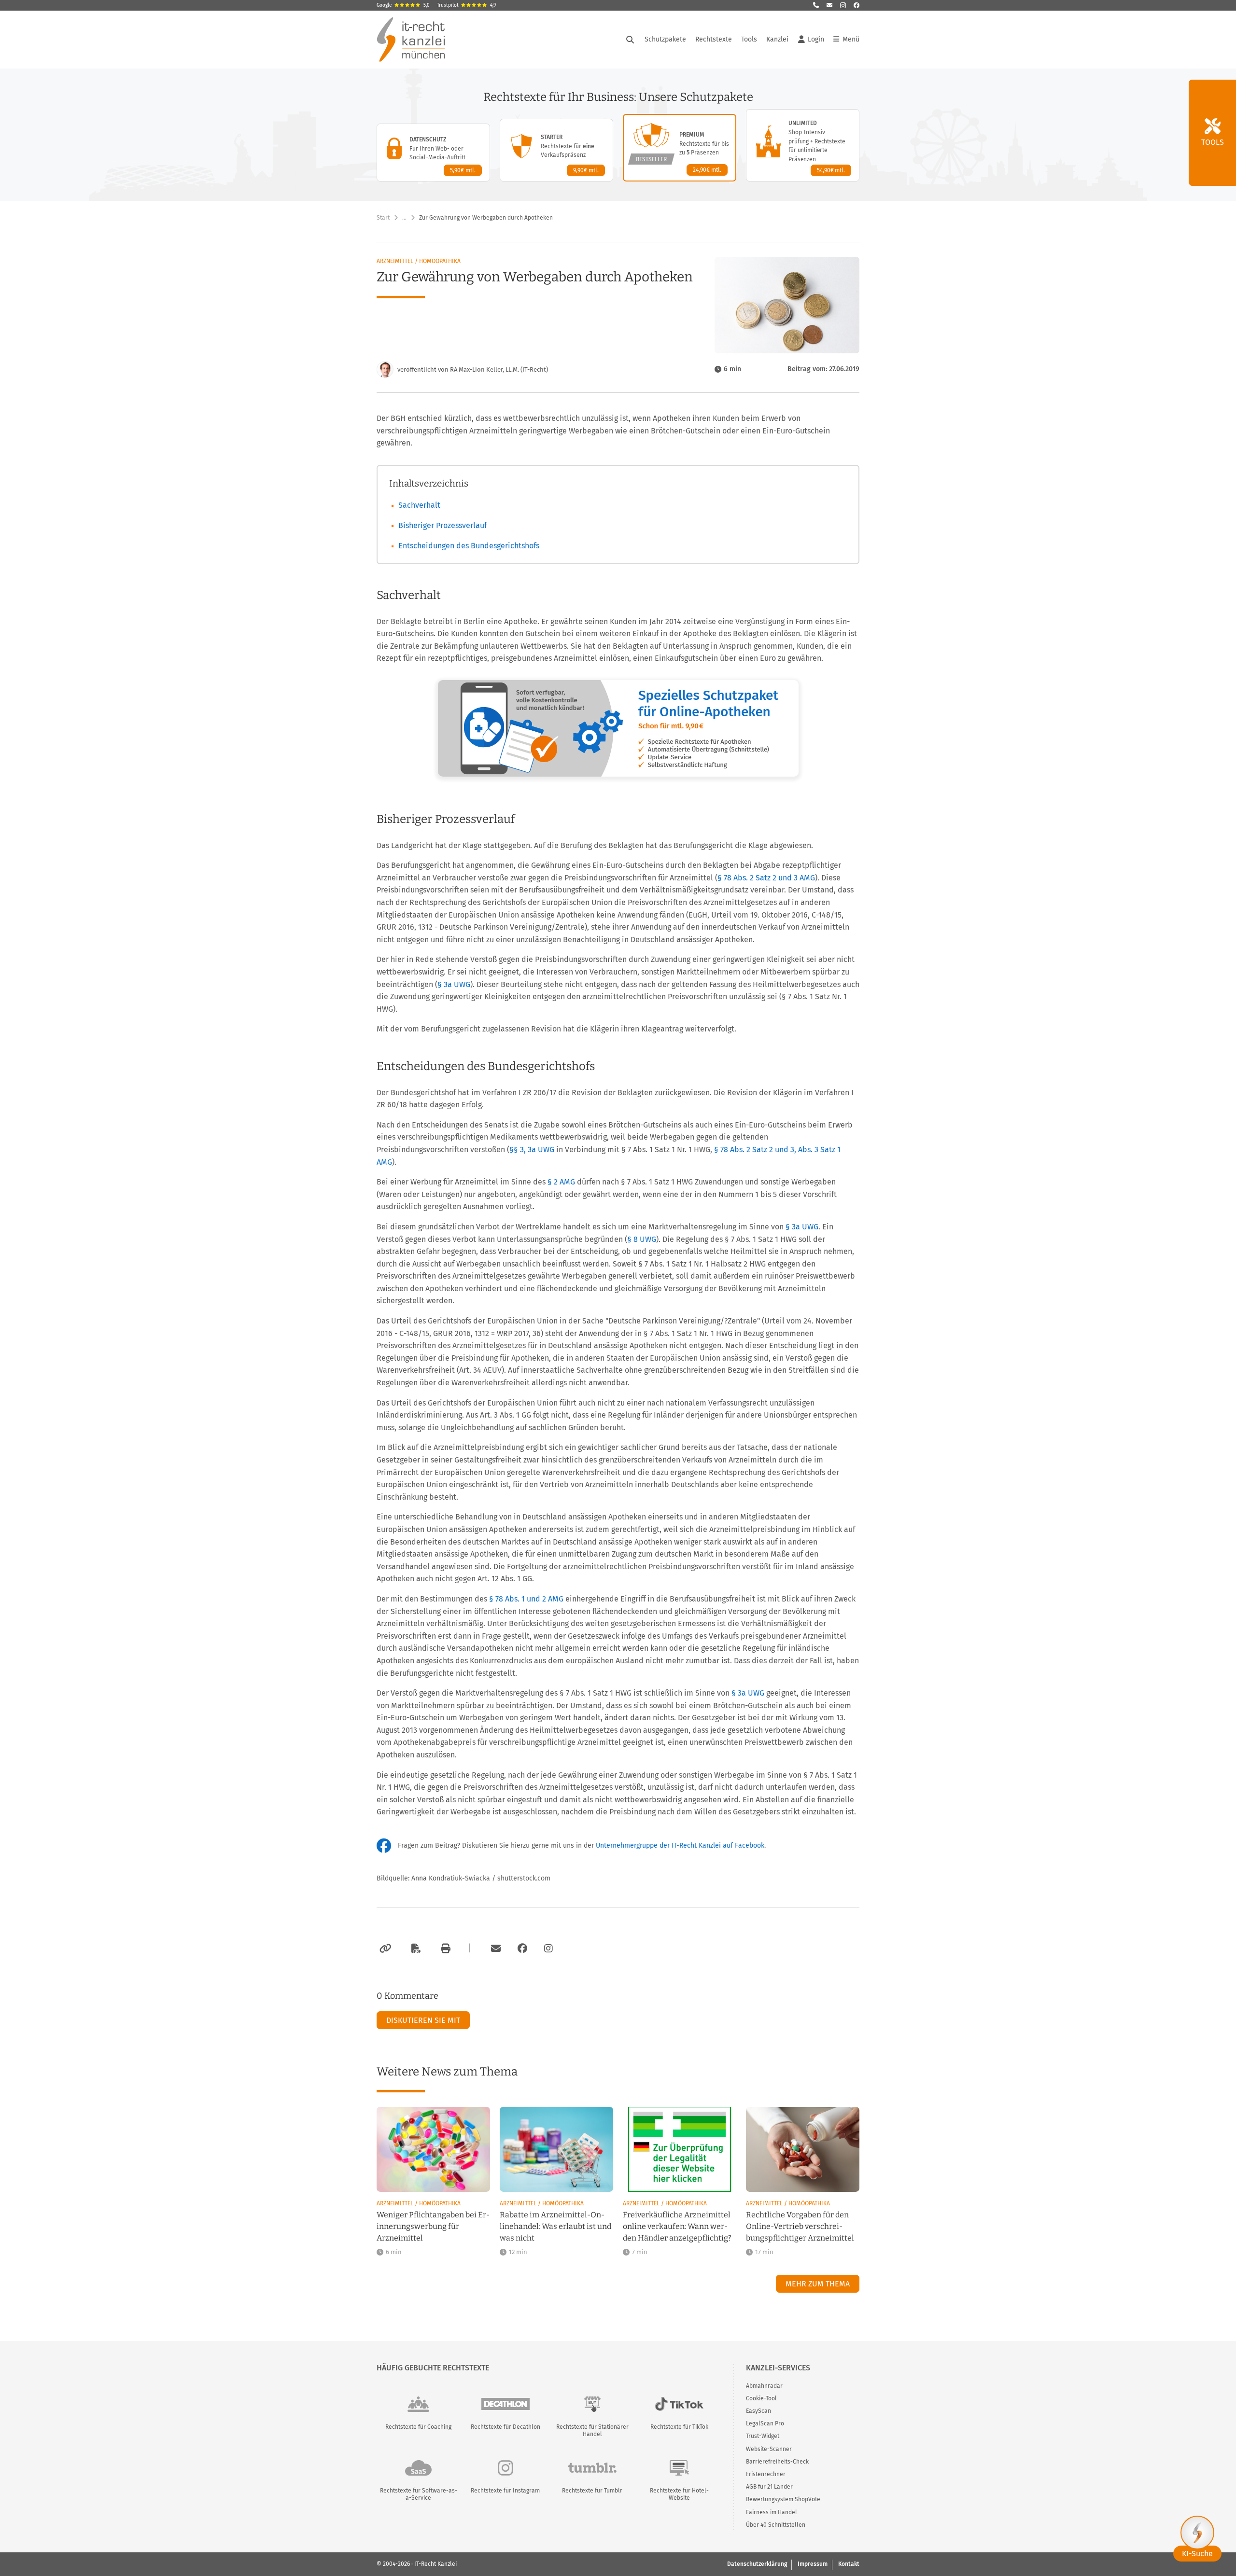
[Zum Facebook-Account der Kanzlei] (522, 1949)
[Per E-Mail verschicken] (494, 1949)
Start (383, 218)
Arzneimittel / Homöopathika (419, 261)
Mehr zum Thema (818, 2284)
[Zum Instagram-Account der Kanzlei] (548, 1949)
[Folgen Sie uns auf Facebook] (857, 5)
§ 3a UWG (454, 984)
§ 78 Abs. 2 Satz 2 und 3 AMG (766, 878)
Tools (749, 39)
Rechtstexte (714, 39)
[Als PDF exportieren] (415, 1949)
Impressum (813, 2564)
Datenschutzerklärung (757, 2564)
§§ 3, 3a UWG (532, 1149)
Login (816, 39)
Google (403, 5)
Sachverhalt (419, 505)
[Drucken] (444, 1949)
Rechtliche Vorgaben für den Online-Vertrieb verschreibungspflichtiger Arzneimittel (800, 2226)
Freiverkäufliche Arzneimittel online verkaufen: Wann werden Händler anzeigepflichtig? (677, 2226)
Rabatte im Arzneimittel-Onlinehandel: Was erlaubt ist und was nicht (555, 2226)
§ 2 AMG (561, 1182)
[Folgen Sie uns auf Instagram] (843, 5)
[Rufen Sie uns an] (816, 5)
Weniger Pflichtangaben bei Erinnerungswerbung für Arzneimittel (433, 2226)
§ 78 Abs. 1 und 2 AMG (526, 1599)
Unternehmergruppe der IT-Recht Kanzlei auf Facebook (680, 1845)
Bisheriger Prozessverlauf (442, 525)
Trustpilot (466, 5)
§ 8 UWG (642, 1239)
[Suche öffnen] (630, 40)
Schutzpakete (665, 39)
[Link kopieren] (384, 1949)
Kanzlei (777, 39)
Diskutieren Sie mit (423, 2020)
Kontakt (849, 2564)
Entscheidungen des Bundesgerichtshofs (469, 546)
